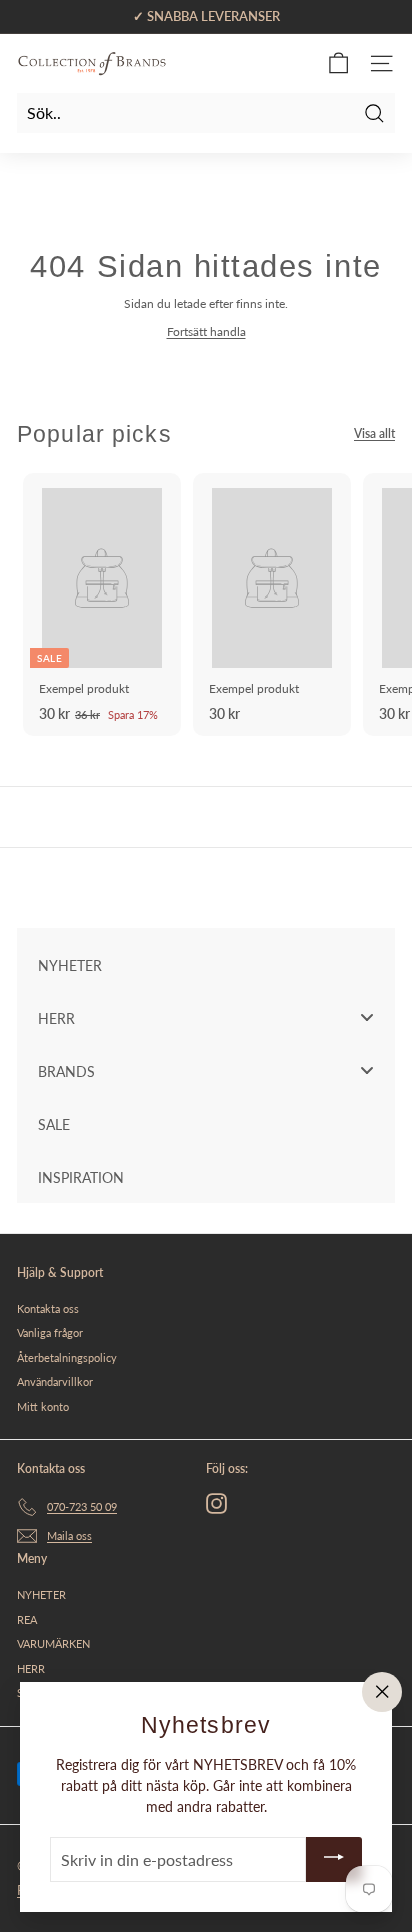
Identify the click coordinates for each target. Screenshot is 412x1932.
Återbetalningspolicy (67, 1357)
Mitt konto (43, 1406)
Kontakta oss (48, 1308)
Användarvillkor (55, 1381)
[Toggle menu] (367, 1017)
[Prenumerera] (334, 1859)
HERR (31, 1668)
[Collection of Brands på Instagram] (216, 1503)
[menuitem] (206, 964)
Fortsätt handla (206, 331)
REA (27, 1619)
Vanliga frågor (50, 1332)
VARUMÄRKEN (53, 1643)
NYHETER (41, 1594)
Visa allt (374, 433)
